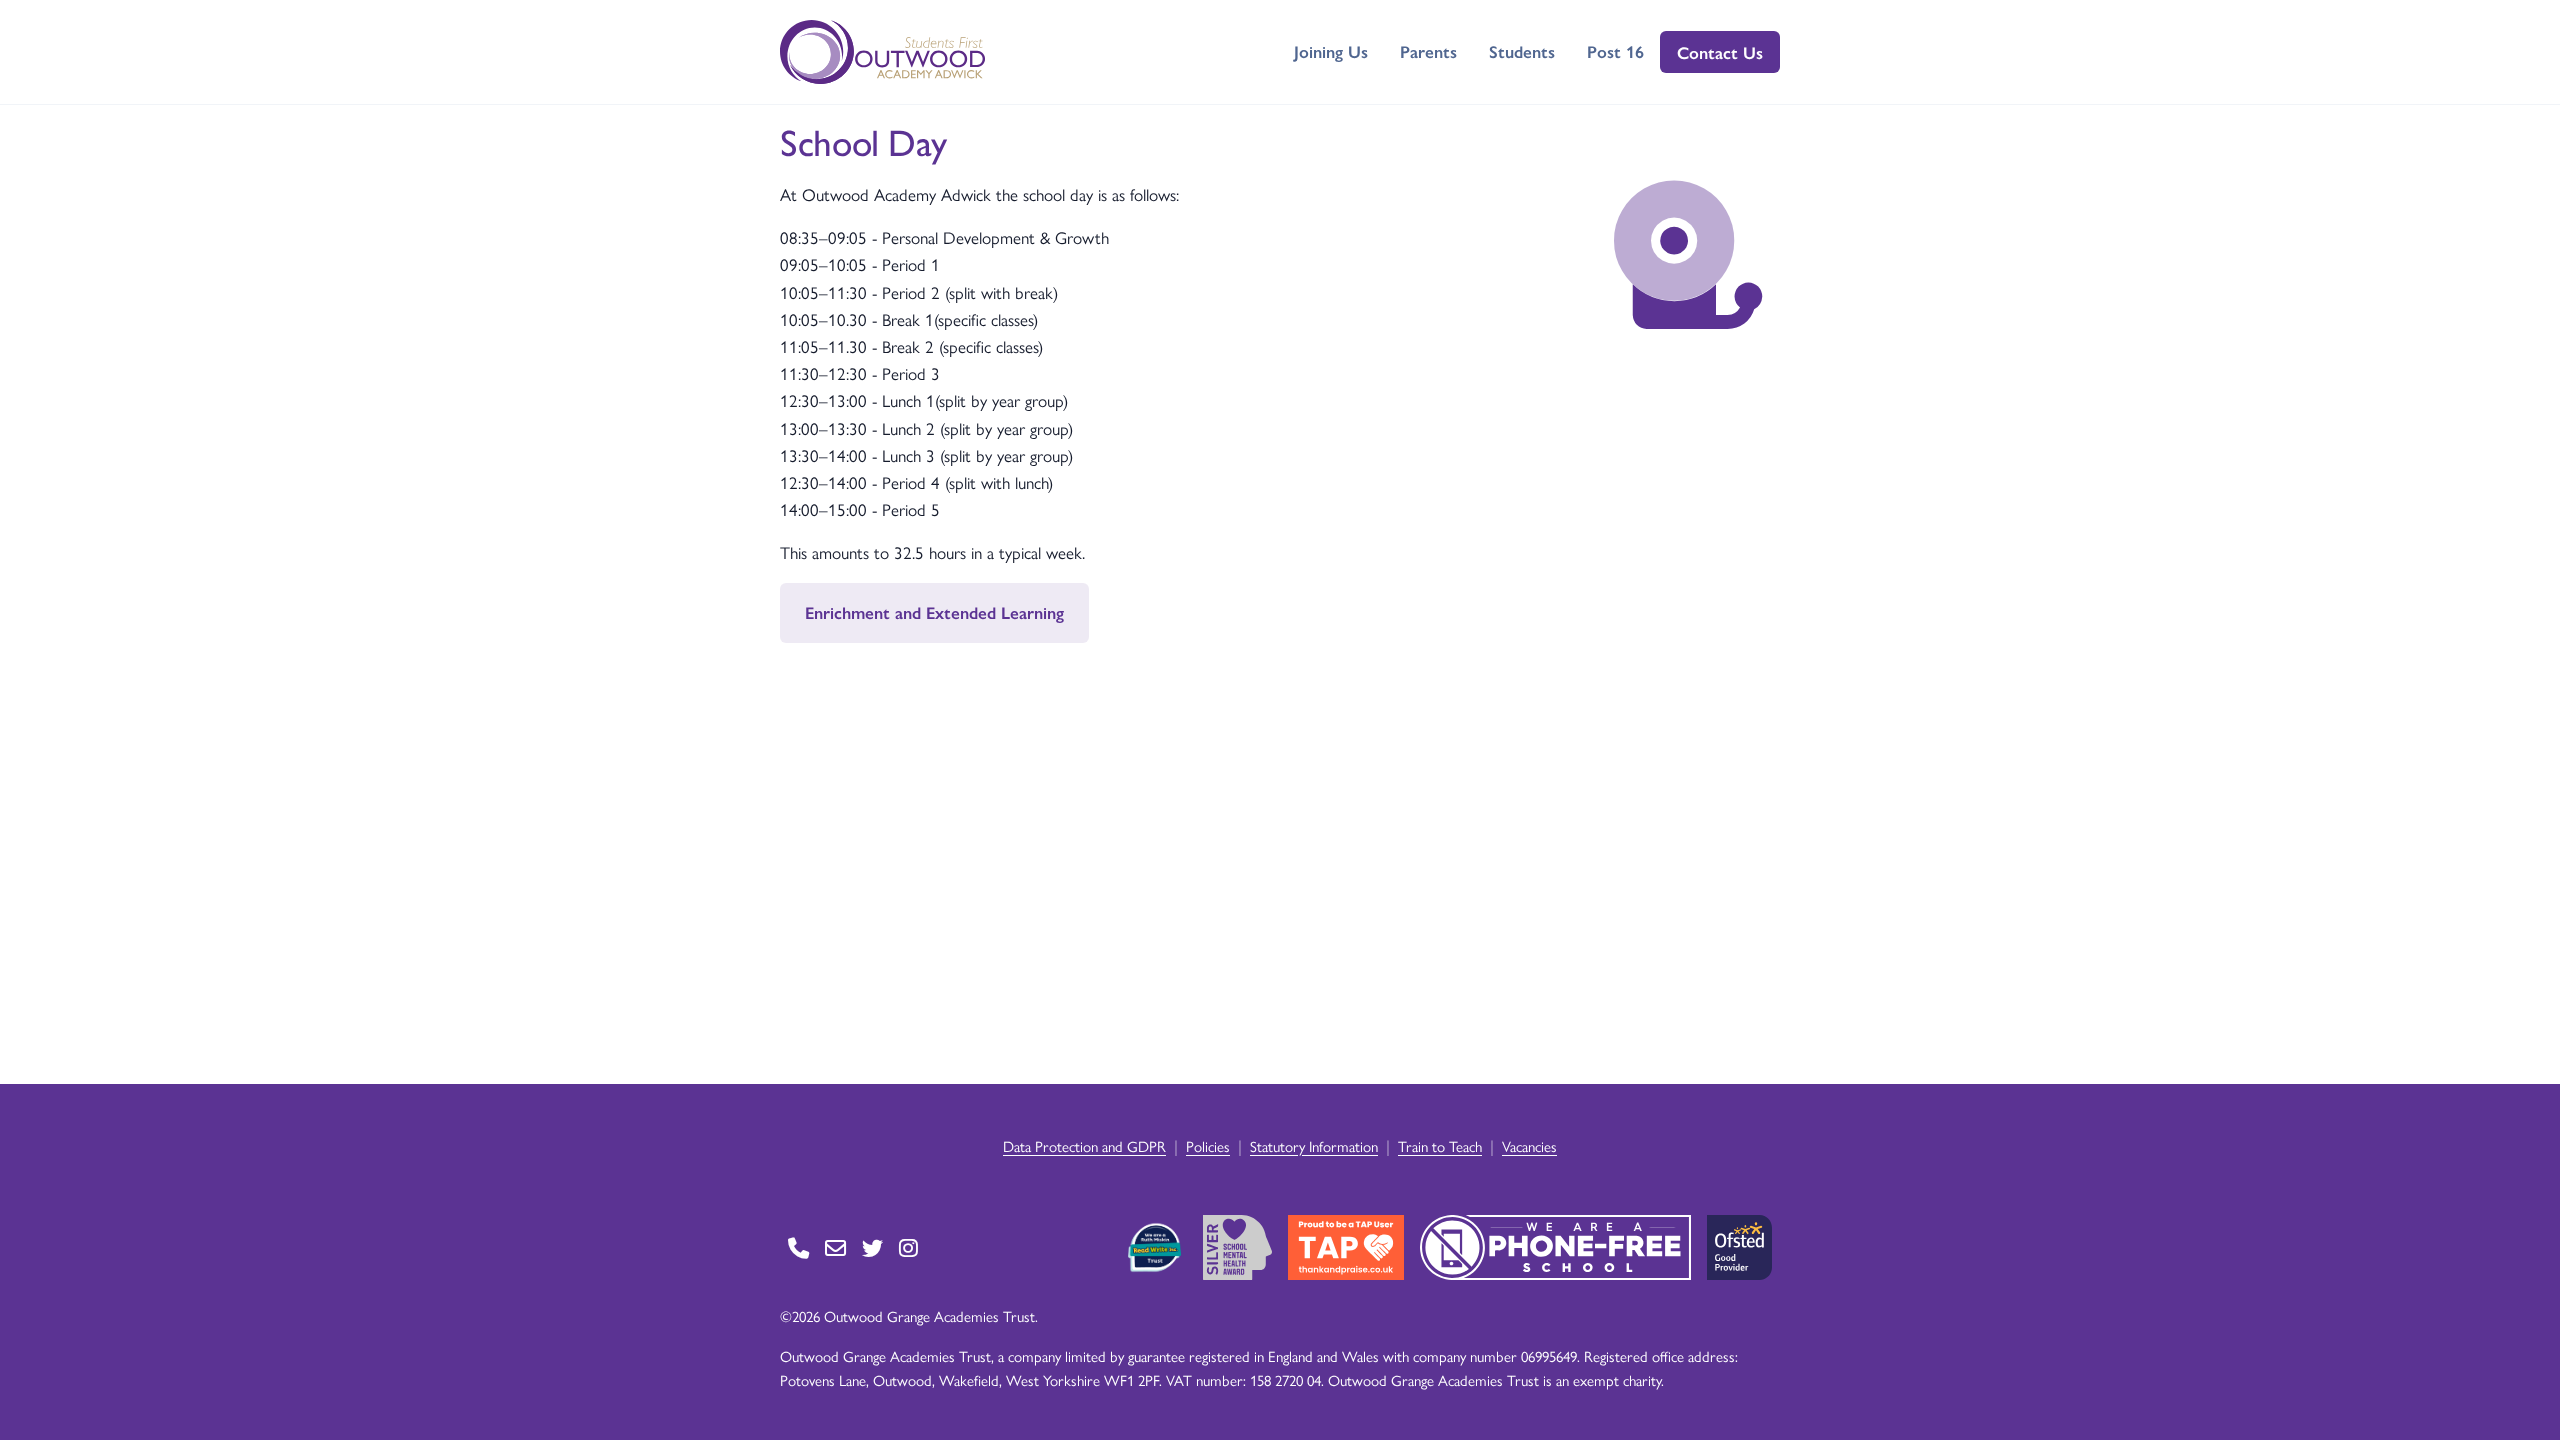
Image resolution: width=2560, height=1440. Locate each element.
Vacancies (1529, 1145)
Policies (1208, 1145)
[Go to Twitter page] (872, 1247)
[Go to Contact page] (798, 1247)
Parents (1428, 51)
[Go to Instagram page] (908, 1247)
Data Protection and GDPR (1084, 1145)
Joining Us (1331, 51)
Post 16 (1615, 51)
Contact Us (1720, 52)
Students (1522, 51)
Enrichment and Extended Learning (934, 612)
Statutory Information (1314, 1145)
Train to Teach (1440, 1145)
